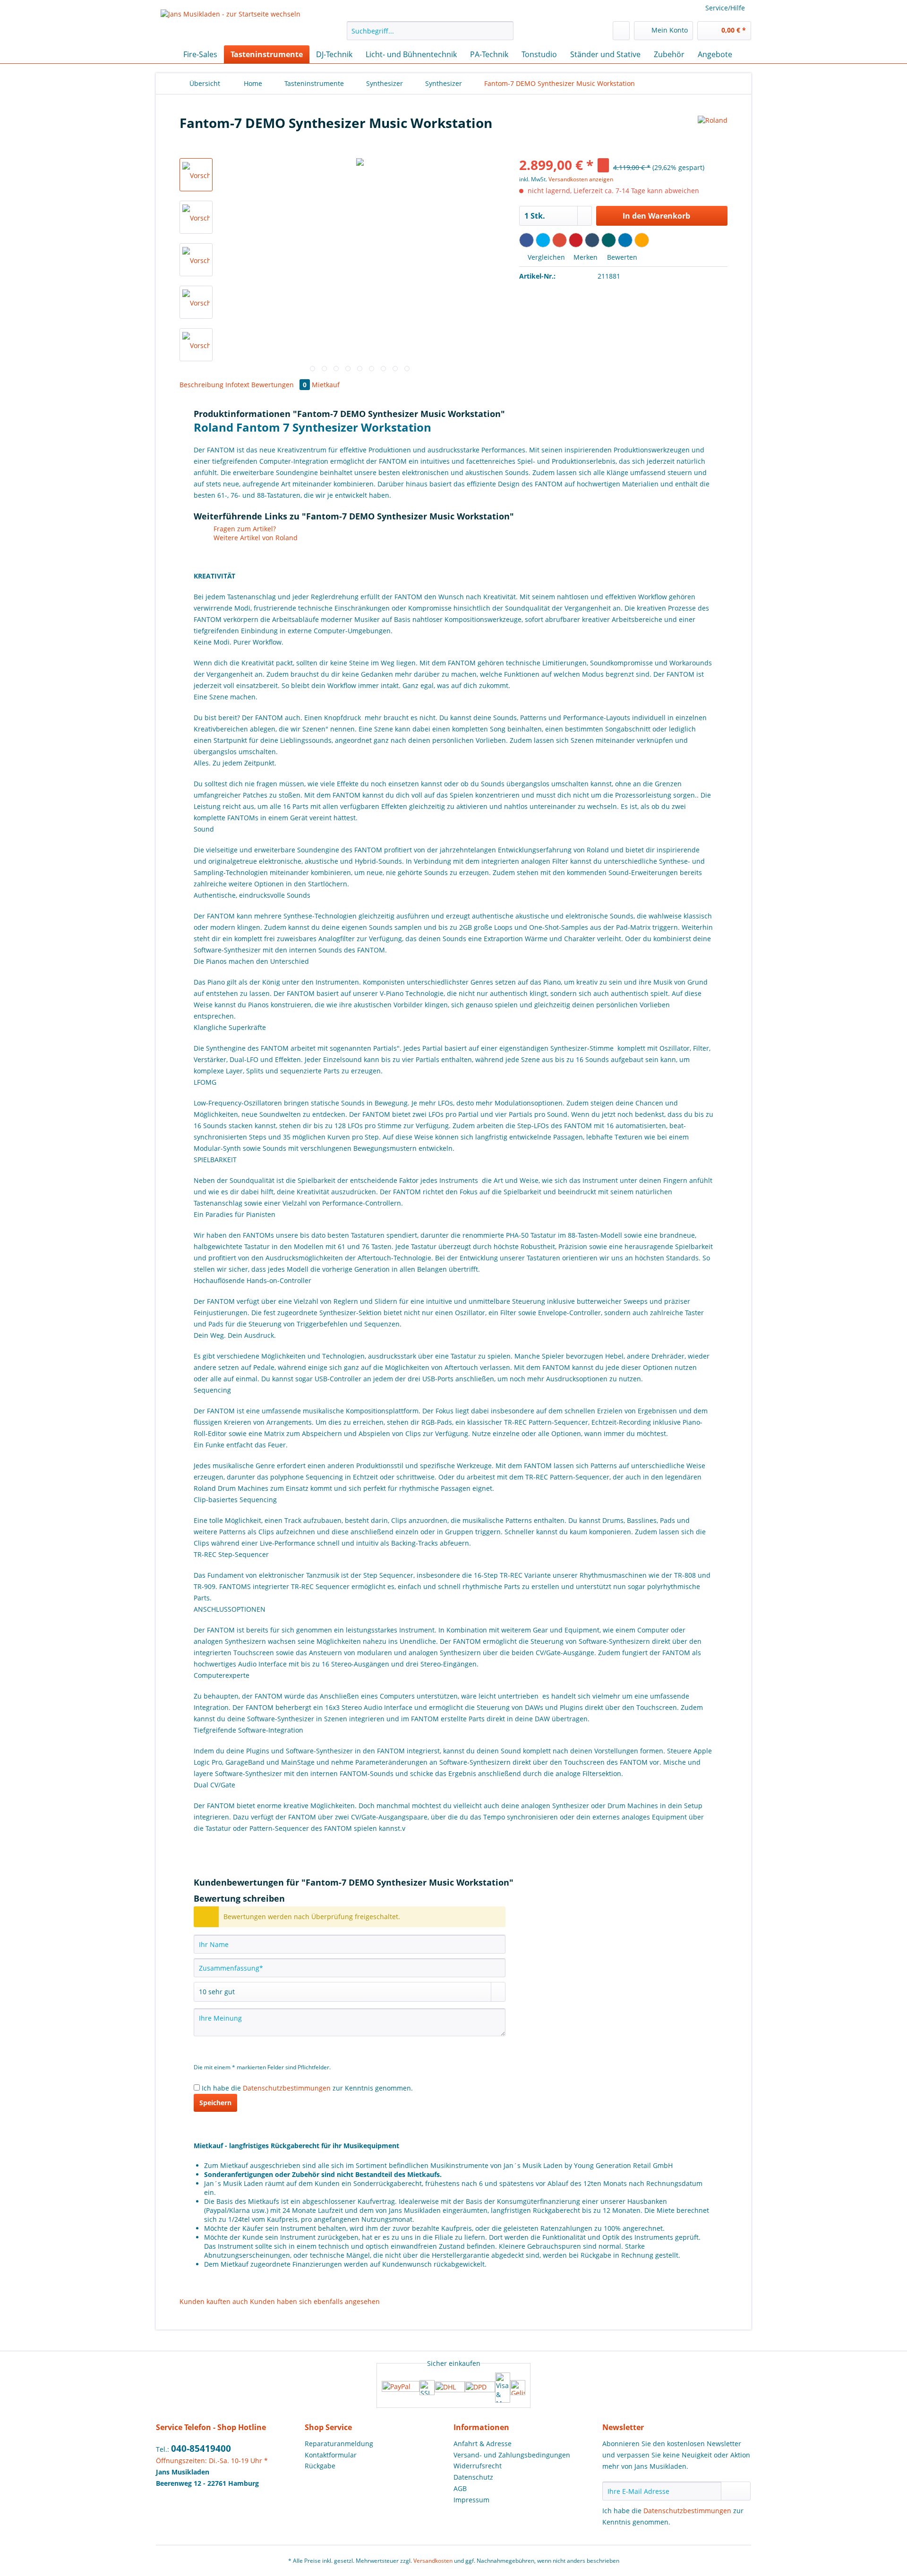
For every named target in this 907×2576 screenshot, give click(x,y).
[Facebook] (526, 240)
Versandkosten (433, 2561)
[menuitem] (430, 35)
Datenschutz (473, 2477)
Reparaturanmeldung (339, 2444)
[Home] (165, 54)
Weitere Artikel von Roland (255, 538)
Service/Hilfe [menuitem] (725, 8)
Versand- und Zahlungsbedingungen (512, 2455)
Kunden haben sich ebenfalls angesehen (315, 2301)
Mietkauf (326, 385)
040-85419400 (201, 2448)
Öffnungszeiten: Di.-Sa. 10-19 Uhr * (212, 2461)
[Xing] (609, 240)
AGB (460, 2488)
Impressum (471, 2500)
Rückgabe (320, 2466)
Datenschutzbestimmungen (287, 2088)
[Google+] (560, 240)
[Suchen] (505, 31)
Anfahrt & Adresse (483, 2444)
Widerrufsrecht (478, 2466)
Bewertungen (279, 385)
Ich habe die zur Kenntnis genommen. (307, 2088)
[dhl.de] (450, 2388)
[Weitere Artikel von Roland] (713, 132)
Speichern (215, 2103)
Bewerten (621, 257)
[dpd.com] (480, 2388)
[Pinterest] (576, 240)
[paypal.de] (401, 2387)
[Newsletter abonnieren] (736, 2491)
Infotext (238, 385)
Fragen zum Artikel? (244, 529)
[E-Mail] (642, 240)
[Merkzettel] (621, 31)
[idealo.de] (518, 2388)
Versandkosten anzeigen (581, 179)
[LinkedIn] (625, 240)
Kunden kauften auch (214, 2301)
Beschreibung (201, 385)
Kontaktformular (331, 2455)
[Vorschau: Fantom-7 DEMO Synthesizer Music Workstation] (196, 175)
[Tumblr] (592, 240)
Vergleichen (545, 257)
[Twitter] (543, 240)
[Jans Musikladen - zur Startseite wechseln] (231, 25)
